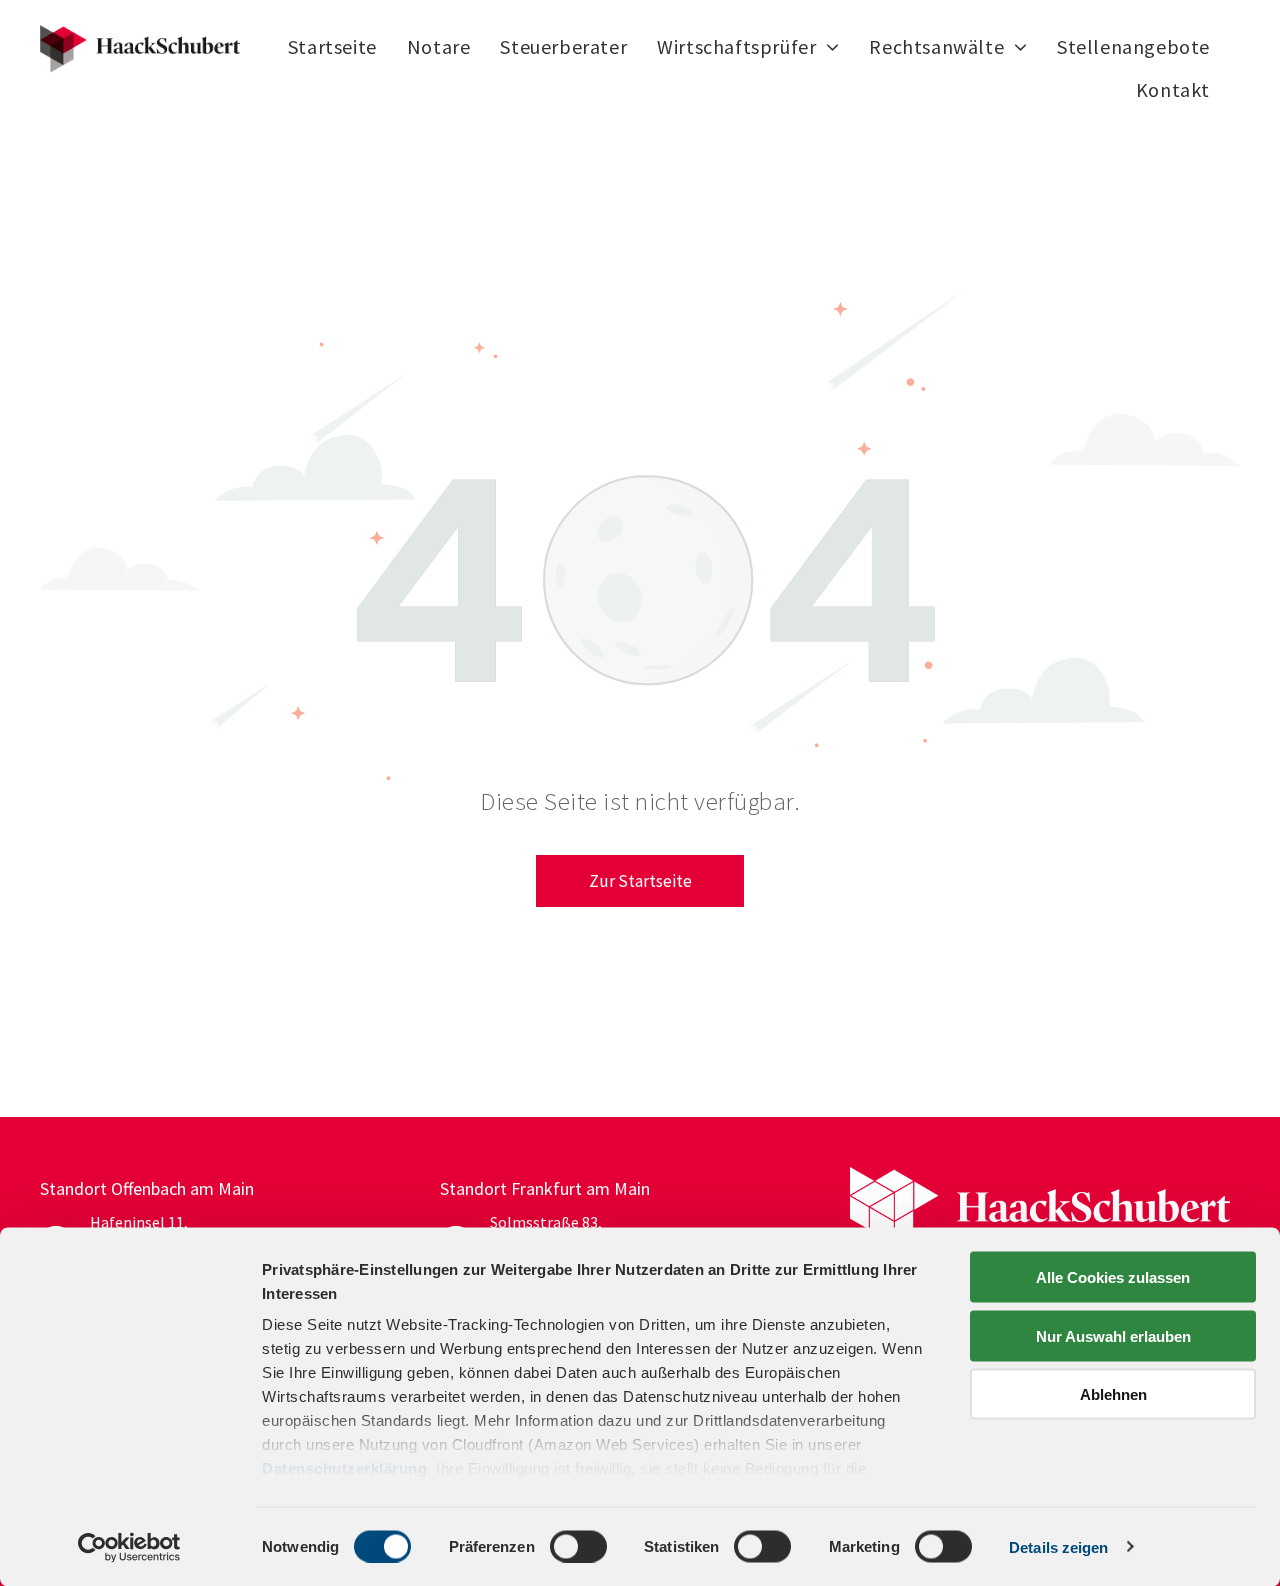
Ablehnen (1113, 1394)
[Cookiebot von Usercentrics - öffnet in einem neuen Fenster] (129, 1547)
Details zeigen (1058, 1546)
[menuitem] (332, 47)
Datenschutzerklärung (344, 1468)
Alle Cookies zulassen (1113, 1277)
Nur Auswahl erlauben (1113, 1335)
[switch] (578, 1546)
